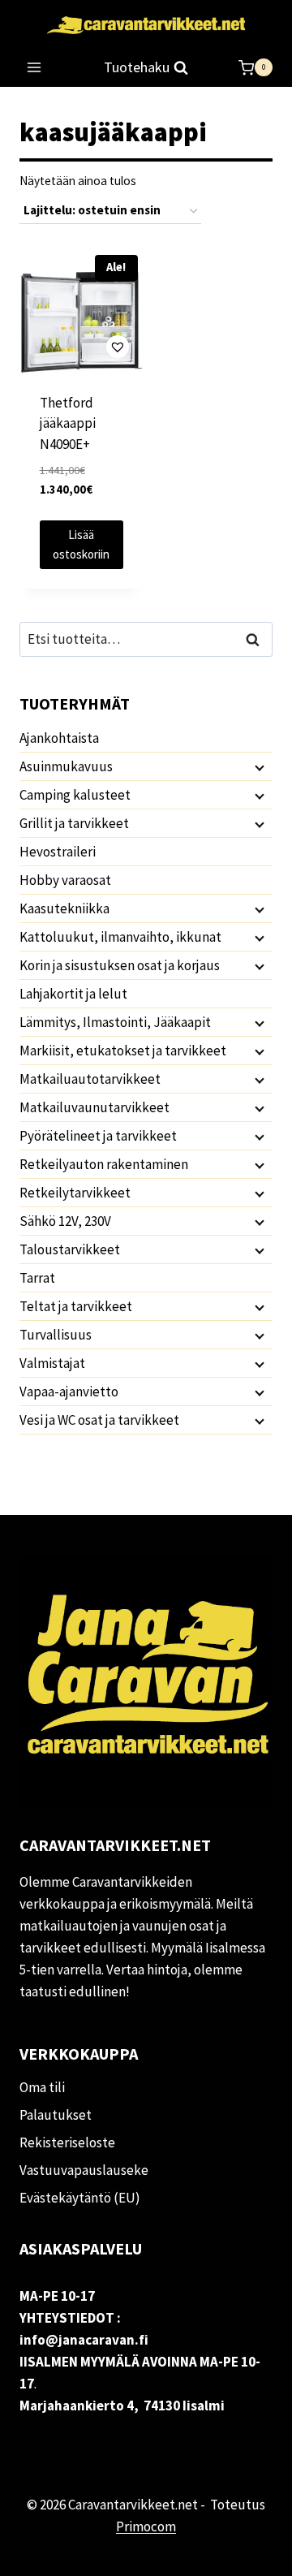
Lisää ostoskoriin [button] (81, 544)
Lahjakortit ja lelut (73, 994)
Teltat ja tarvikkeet (76, 1306)
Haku (257, 639)
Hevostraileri (58, 852)
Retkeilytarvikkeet (75, 1193)
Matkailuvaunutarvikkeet (94, 1107)
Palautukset (56, 2115)
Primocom (146, 2526)
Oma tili (42, 2087)
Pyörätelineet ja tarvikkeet (98, 1136)
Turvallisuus (56, 1335)
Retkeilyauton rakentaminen (104, 1164)
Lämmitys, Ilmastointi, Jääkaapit (115, 1022)
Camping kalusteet (75, 795)
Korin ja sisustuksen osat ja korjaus (120, 965)
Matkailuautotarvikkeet (90, 1079)
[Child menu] (258, 767)
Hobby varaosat (65, 880)
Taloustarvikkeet (70, 1249)
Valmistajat (52, 1363)
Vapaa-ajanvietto (69, 1392)
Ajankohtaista (59, 738)
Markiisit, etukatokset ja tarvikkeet (123, 1051)
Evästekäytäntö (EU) (80, 2198)
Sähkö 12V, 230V (65, 1221)
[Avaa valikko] (34, 68)
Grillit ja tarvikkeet (74, 823)
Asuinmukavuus (66, 766)
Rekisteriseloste (67, 2142)
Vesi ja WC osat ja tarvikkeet (99, 1420)
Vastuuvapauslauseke (84, 2170)
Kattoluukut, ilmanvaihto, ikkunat (120, 937)
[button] (81, 346)
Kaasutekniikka (64, 908)
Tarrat (37, 1278)
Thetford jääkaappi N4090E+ (68, 423)
